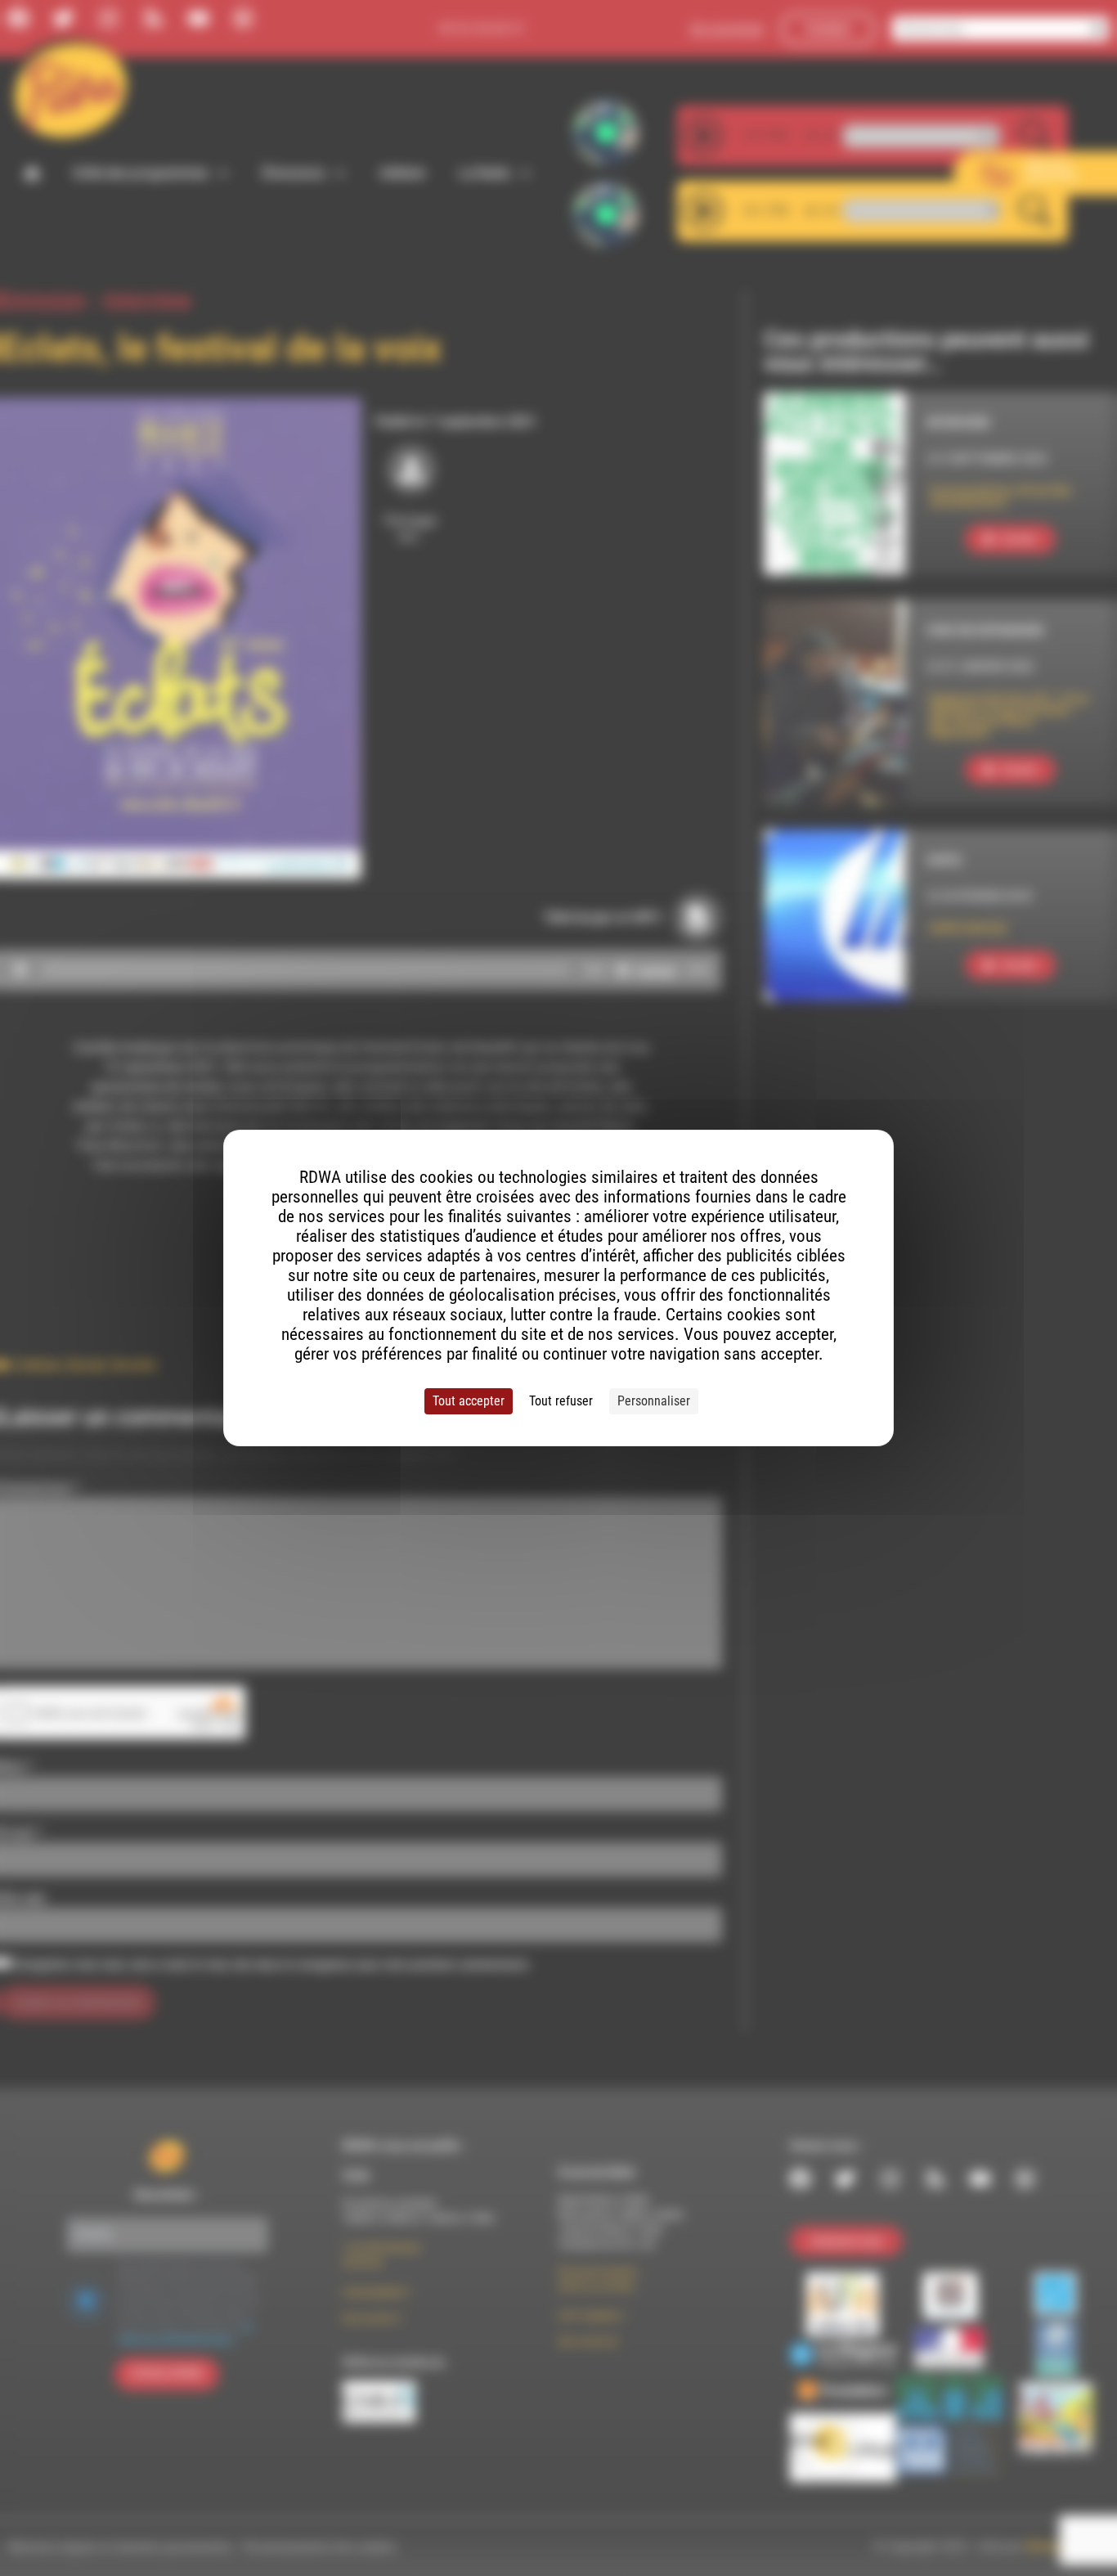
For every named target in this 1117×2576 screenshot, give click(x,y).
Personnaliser (654, 1401)
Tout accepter (469, 1401)
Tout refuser (561, 1401)
